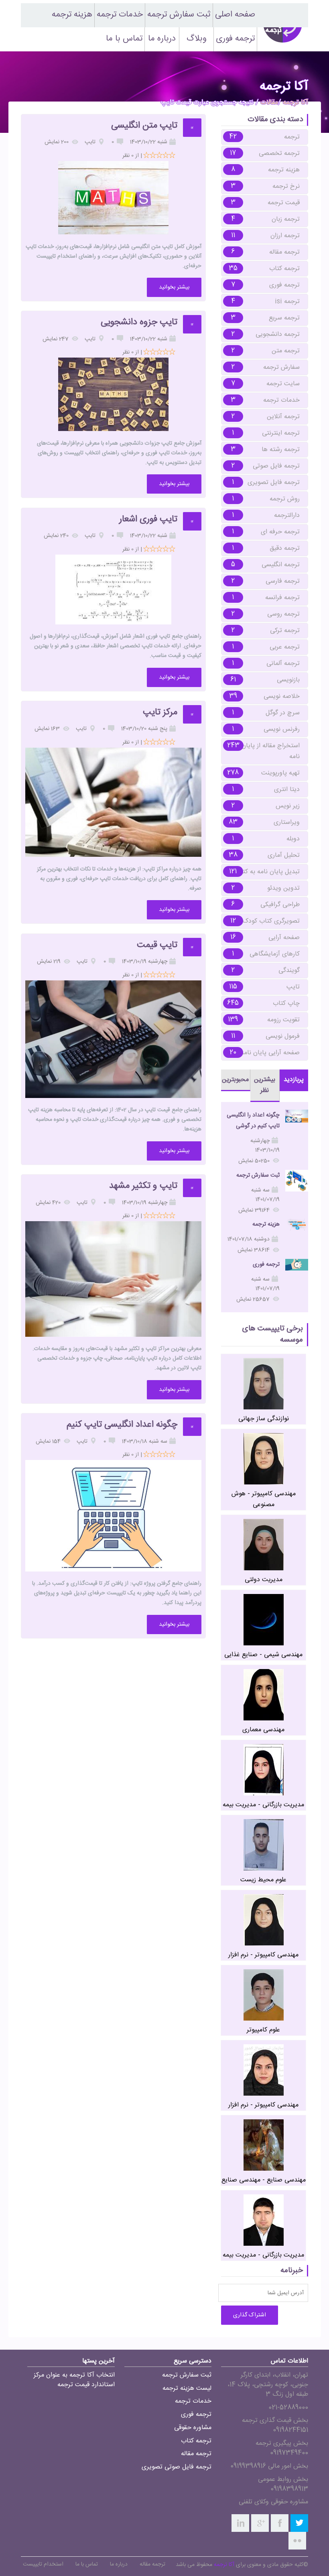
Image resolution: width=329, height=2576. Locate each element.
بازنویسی (288, 680)
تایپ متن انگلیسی (144, 126)
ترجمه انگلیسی (281, 565)
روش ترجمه (285, 499)
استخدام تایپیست (43, 2564)
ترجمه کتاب (284, 269)
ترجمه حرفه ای (280, 532)
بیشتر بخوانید (174, 287)
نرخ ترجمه (286, 186)
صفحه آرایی (284, 938)
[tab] (294, 1080)
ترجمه (292, 137)
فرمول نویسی (283, 1036)
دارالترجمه (287, 515)
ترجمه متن (286, 351)
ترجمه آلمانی (283, 664)
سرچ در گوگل (283, 713)
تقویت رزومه (283, 1020)
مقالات (269, 103)
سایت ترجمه (283, 384)
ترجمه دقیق (285, 548)
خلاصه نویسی (282, 696)
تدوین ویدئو (283, 888)
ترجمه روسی (283, 614)
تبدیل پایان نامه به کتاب (267, 872)
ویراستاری (287, 822)
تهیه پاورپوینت (280, 773)
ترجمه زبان (286, 219)
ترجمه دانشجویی (278, 334)
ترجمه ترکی (285, 631)
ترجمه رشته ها (281, 450)
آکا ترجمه (295, 103)
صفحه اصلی (235, 15)
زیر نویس (288, 806)
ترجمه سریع (284, 318)
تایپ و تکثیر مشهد (143, 1186)
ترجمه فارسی (283, 581)
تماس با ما (124, 39)
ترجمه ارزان (285, 236)
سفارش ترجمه (281, 367)
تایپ (293, 987)
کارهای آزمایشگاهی (275, 954)
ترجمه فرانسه (282, 598)
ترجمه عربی (285, 647)
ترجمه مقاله (284, 252)
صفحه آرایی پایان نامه (270, 1053)
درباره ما (162, 39)
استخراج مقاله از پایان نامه (271, 751)
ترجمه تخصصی (279, 154)
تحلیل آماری (284, 855)
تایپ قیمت (157, 945)
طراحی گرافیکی (280, 905)
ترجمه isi (287, 302)
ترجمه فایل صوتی (276, 466)
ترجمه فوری (235, 39)
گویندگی (289, 971)
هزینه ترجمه (72, 15)
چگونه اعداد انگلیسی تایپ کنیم (122, 1425)
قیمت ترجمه (284, 203)
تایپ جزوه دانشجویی (139, 322)
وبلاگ (197, 39)
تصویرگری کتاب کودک (271, 921)
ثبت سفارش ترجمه (179, 15)
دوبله (293, 839)
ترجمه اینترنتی (281, 433)
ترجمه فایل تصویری (274, 483)
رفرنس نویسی (282, 729)
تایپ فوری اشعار (148, 519)
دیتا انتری (287, 790)
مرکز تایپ (160, 713)
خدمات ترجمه (120, 15)
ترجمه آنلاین (283, 417)
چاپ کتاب (286, 1003)
